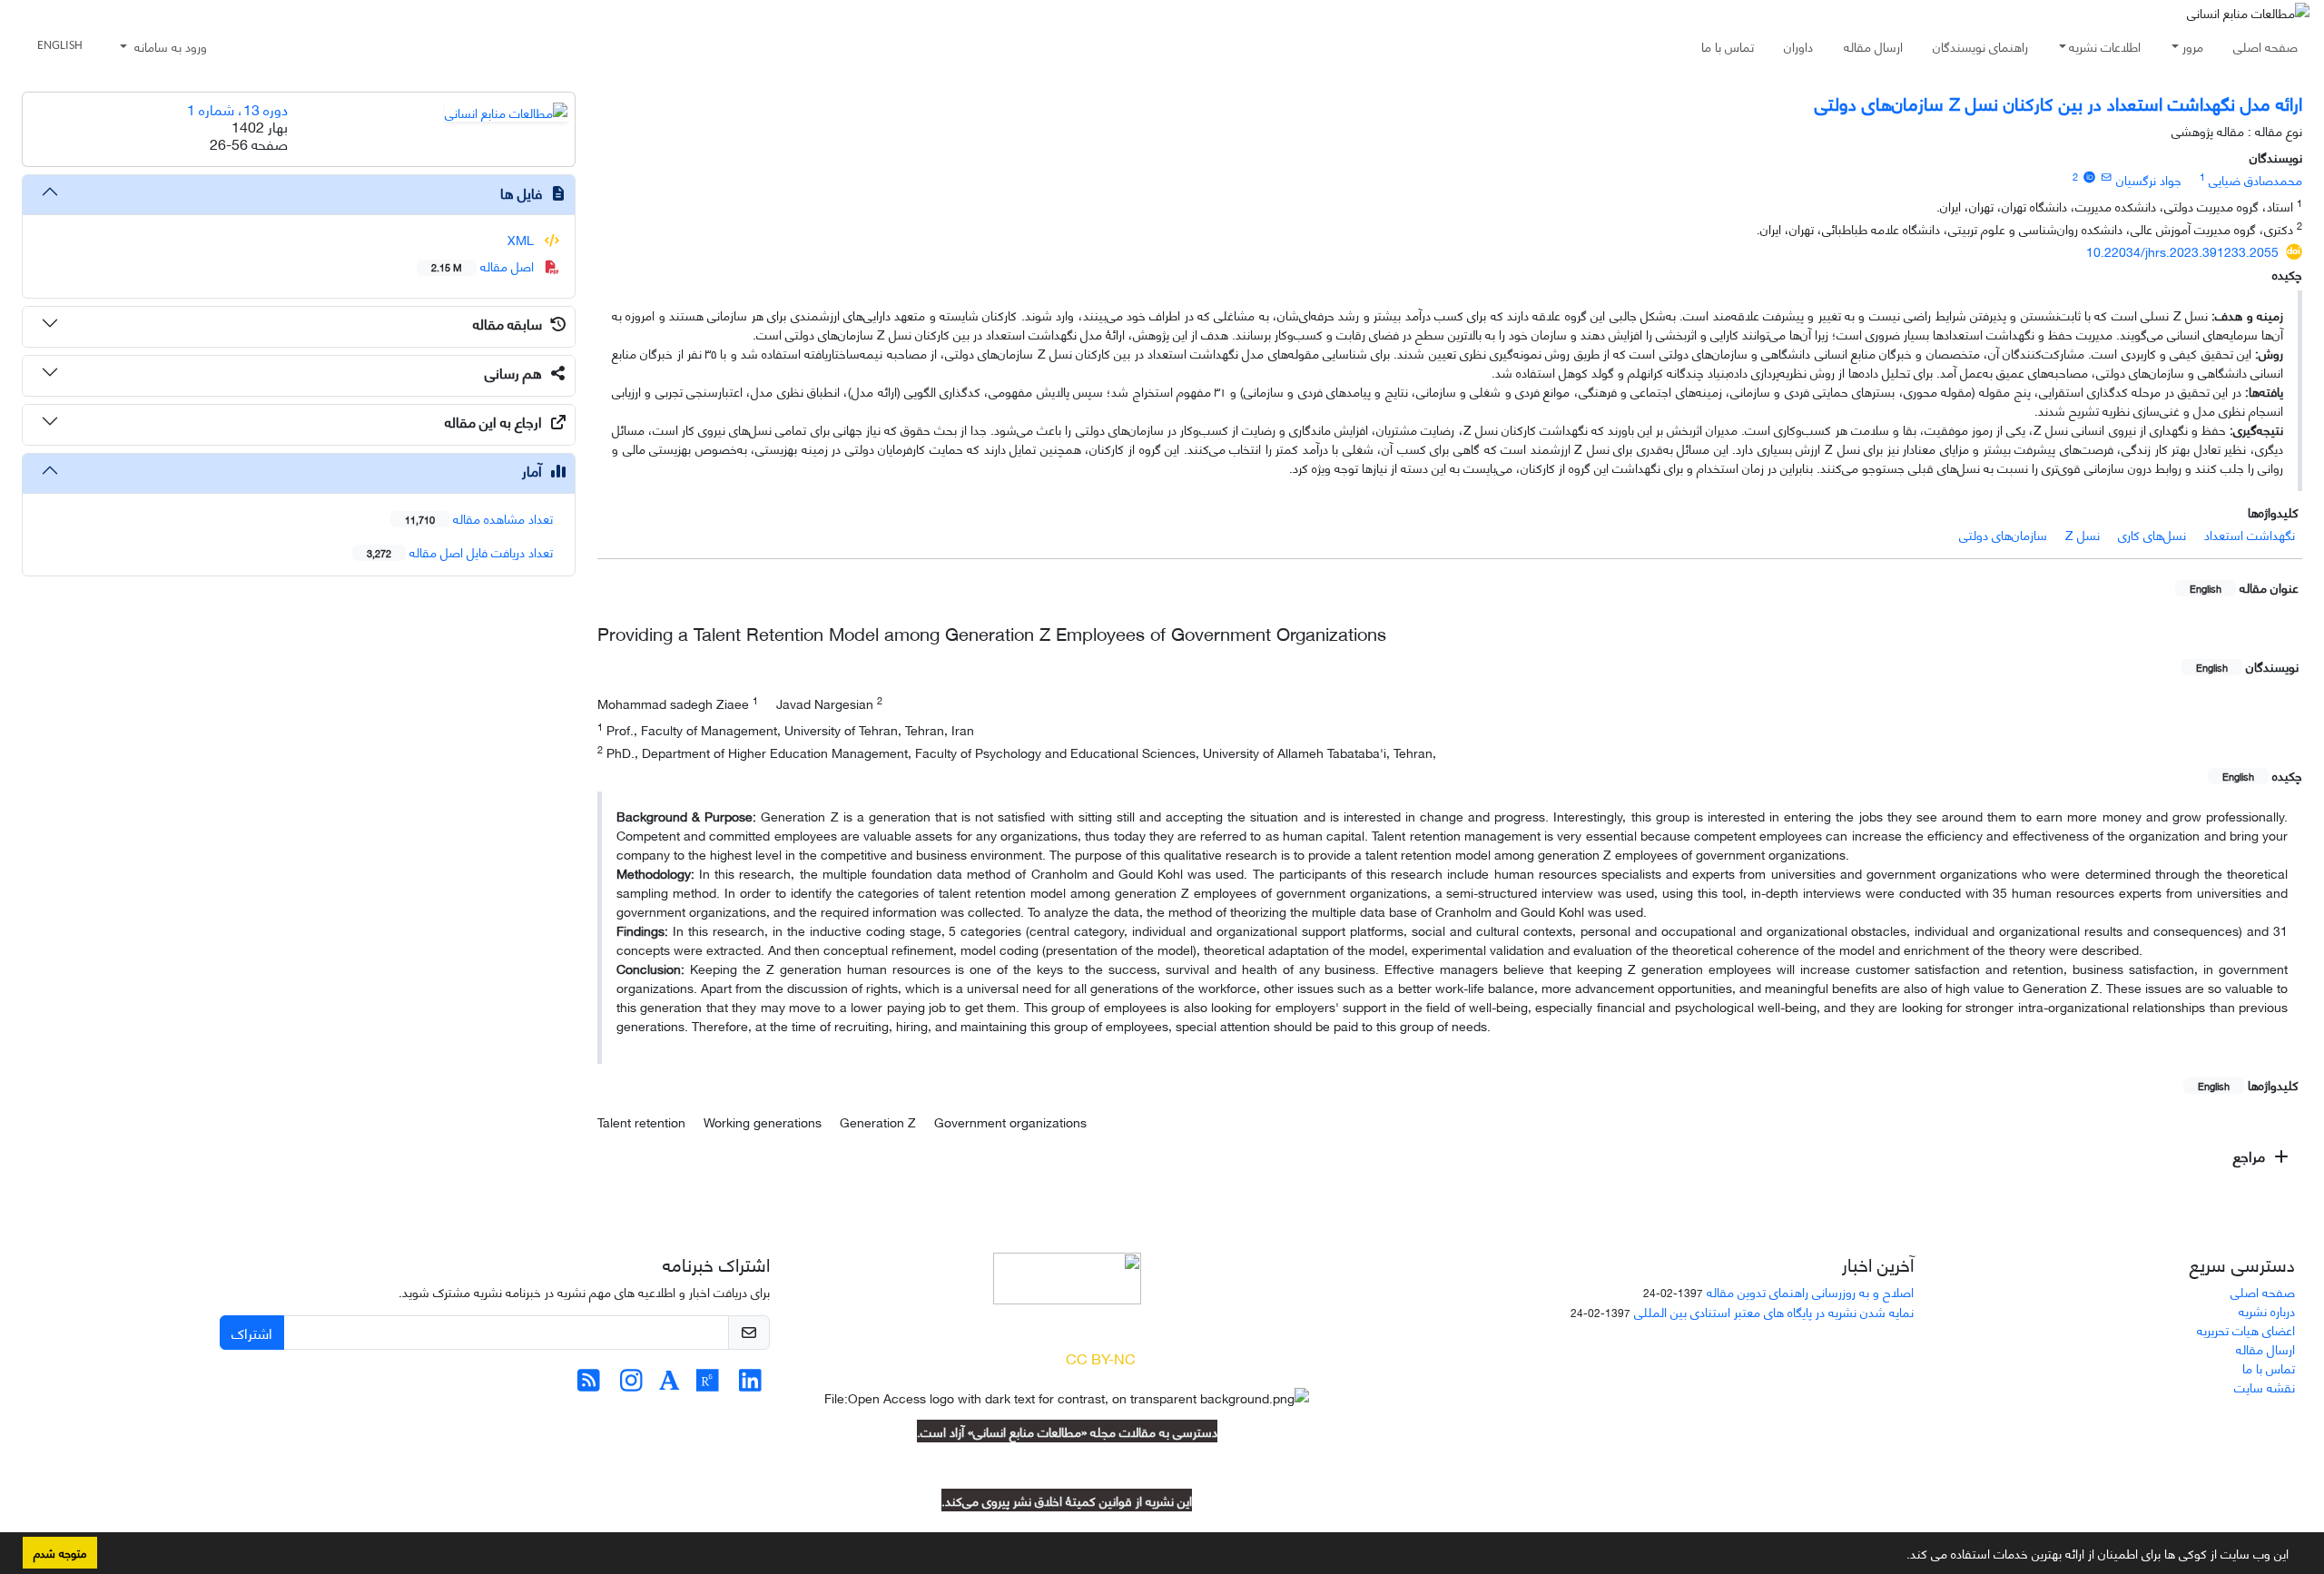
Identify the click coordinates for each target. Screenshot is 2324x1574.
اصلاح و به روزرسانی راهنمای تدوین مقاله (1810, 1291)
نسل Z (2083, 534)
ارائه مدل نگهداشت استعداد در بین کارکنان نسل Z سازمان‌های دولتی (2058, 102)
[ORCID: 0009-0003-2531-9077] (2089, 176)
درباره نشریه (2267, 1310)
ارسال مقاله (1873, 46)
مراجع (2251, 1155)
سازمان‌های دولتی (2003, 534)
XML (522, 239)
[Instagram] (631, 1384)
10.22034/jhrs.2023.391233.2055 (2182, 251)
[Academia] (670, 1384)
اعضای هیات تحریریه (2246, 1329)
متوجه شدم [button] (60, 1552)
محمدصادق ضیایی (2255, 179)
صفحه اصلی (2265, 46)
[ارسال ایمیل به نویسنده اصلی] (2107, 176)
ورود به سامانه (169, 46)
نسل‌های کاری (2152, 534)
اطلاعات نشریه (2105, 46)
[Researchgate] (708, 1384)
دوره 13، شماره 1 (237, 108)
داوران (1798, 46)
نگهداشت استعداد (2250, 534)
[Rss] (589, 1384)
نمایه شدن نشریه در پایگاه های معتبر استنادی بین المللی (1774, 1311)
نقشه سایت (2265, 1387)
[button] (1900, 1557)
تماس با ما (1728, 46)
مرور (2193, 46)
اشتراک (252, 1332)
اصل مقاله (484, 266)
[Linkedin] (750, 1384)
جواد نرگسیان (2149, 179)
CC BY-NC (1101, 1358)
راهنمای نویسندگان (1980, 46)
